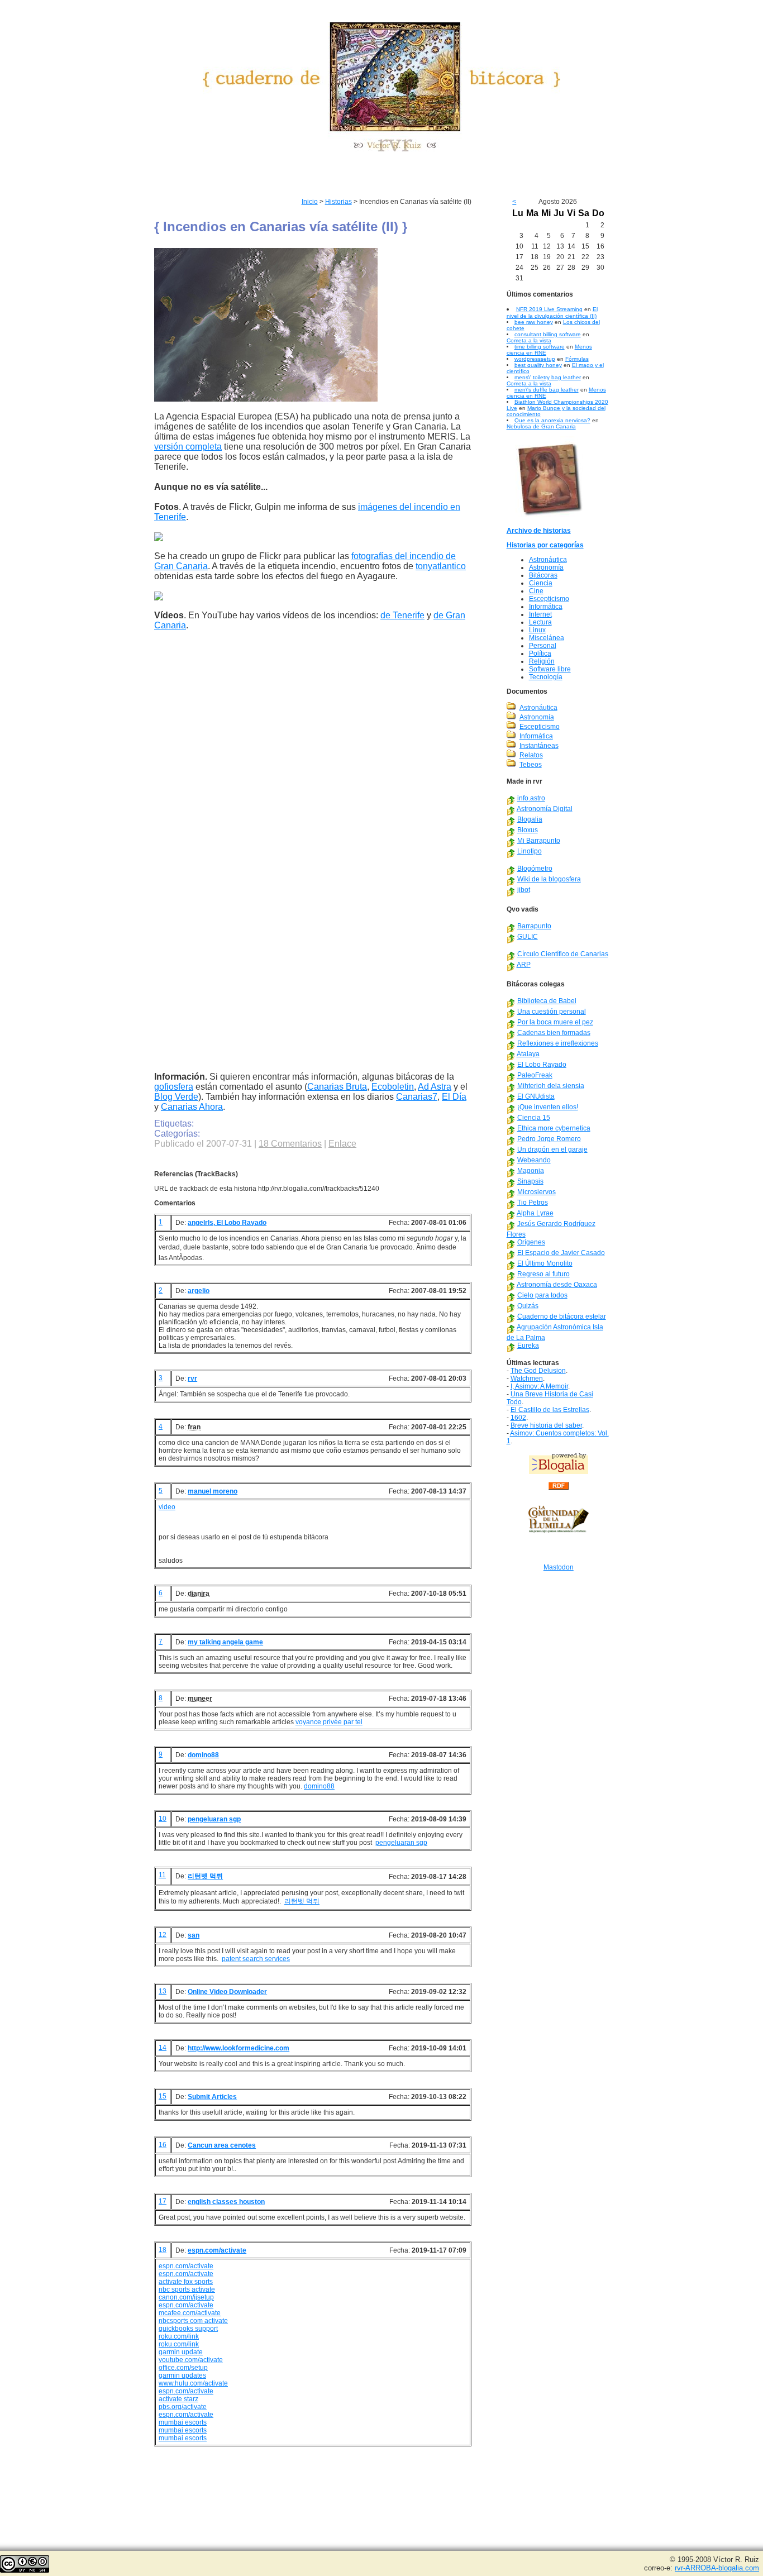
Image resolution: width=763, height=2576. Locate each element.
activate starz (178, 2399)
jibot (524, 890)
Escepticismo (549, 599)
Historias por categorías (545, 545)
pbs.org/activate (183, 2407)
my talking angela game (225, 1642)
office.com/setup (183, 2368)
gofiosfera (174, 1087)
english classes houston (226, 2202)
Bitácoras (543, 575)
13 (163, 1991)
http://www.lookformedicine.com (239, 2048)
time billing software (540, 347)
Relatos (531, 755)
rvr (192, 1378)
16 (163, 2145)
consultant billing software (548, 334)
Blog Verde (176, 1097)
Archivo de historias (539, 531)
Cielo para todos (542, 1295)
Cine (536, 591)
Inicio (310, 202)
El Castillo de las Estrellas (550, 1410)
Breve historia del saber (546, 1425)
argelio (199, 1291)
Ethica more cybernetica (554, 1128)
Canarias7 (417, 1097)
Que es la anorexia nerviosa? (552, 420)
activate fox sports (186, 2282)
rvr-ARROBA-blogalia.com (717, 2568)
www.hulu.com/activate (193, 2383)
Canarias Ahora (192, 1107)
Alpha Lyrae (535, 1213)
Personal (543, 646)
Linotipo (530, 851)
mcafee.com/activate (190, 2313)
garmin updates (182, 2375)
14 (163, 2048)
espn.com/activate (217, 2250)
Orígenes (531, 1242)
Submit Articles (212, 2097)
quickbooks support (188, 2329)
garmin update (181, 2352)
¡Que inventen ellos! (548, 1107)
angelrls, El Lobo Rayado (227, 1223)
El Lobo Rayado (542, 1065)
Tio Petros (533, 1203)
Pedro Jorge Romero (549, 1139)
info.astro (531, 798)
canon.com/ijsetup (186, 2297)
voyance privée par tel (329, 1722)
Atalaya (528, 1054)
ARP (524, 965)
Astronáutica (548, 560)
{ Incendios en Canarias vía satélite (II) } (281, 226)
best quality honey (538, 365)
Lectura (540, 622)
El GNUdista (536, 1096)
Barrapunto (534, 926)
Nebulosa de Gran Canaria (541, 426)
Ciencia (541, 583)
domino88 (203, 1755)
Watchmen (527, 1378)
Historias (338, 202)
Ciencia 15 (534, 1118)
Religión (542, 661)
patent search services (256, 1959)
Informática (546, 607)
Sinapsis (530, 1181)
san (194, 1935)
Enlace (342, 1144)
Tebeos (531, 765)
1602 (518, 1418)
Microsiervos (537, 1192)
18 (163, 2250)
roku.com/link (179, 2336)
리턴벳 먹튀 (205, 1876)
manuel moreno (213, 1491)
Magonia (531, 1171)
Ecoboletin (393, 1087)
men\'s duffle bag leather (547, 390)
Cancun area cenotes (222, 2145)
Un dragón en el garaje (552, 1149)
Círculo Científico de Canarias (563, 954)
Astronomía (546, 567)
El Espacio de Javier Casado (561, 1253)
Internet (540, 614)
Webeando (534, 1160)
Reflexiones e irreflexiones (558, 1043)
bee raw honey (534, 322)
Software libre (550, 669)
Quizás (528, 1306)
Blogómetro (535, 869)
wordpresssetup (535, 359)
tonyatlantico (441, 566)
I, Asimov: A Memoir (539, 1386)
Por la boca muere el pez (555, 1022)
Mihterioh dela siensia (551, 1086)
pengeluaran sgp (214, 1819)
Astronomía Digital (545, 809)
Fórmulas (577, 359)
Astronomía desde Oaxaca (557, 1285)
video (167, 1507)
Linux (537, 630)
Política (540, 653)
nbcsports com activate (193, 2321)
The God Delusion (538, 1371)
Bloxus (528, 830)
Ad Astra (435, 1087)
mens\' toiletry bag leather (548, 377)
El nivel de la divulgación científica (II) (552, 313)
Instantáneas (539, 746)
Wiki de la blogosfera (549, 879)
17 (163, 2201)
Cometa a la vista (529, 340)
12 (163, 1935)
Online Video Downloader (227, 1992)
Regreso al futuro (543, 1274)
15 (163, 2096)
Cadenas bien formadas (554, 1033)
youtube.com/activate (191, 2360)
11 (162, 1875)
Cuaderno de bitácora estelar (562, 1316)
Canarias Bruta (337, 1087)
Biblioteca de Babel (547, 1001)
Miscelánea (547, 638)
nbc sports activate (187, 2289)
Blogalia (530, 819)
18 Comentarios (290, 1144)
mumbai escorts (183, 2422)
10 (163, 1819)
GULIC (528, 937)
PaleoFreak (535, 1075)
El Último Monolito (545, 1263)
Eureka (528, 1346)
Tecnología (546, 677)
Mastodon (559, 1567)
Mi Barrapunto (539, 841)
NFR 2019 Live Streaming (549, 309)
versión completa (188, 447)
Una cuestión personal (552, 1012)
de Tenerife (402, 615)
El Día (454, 1097)
